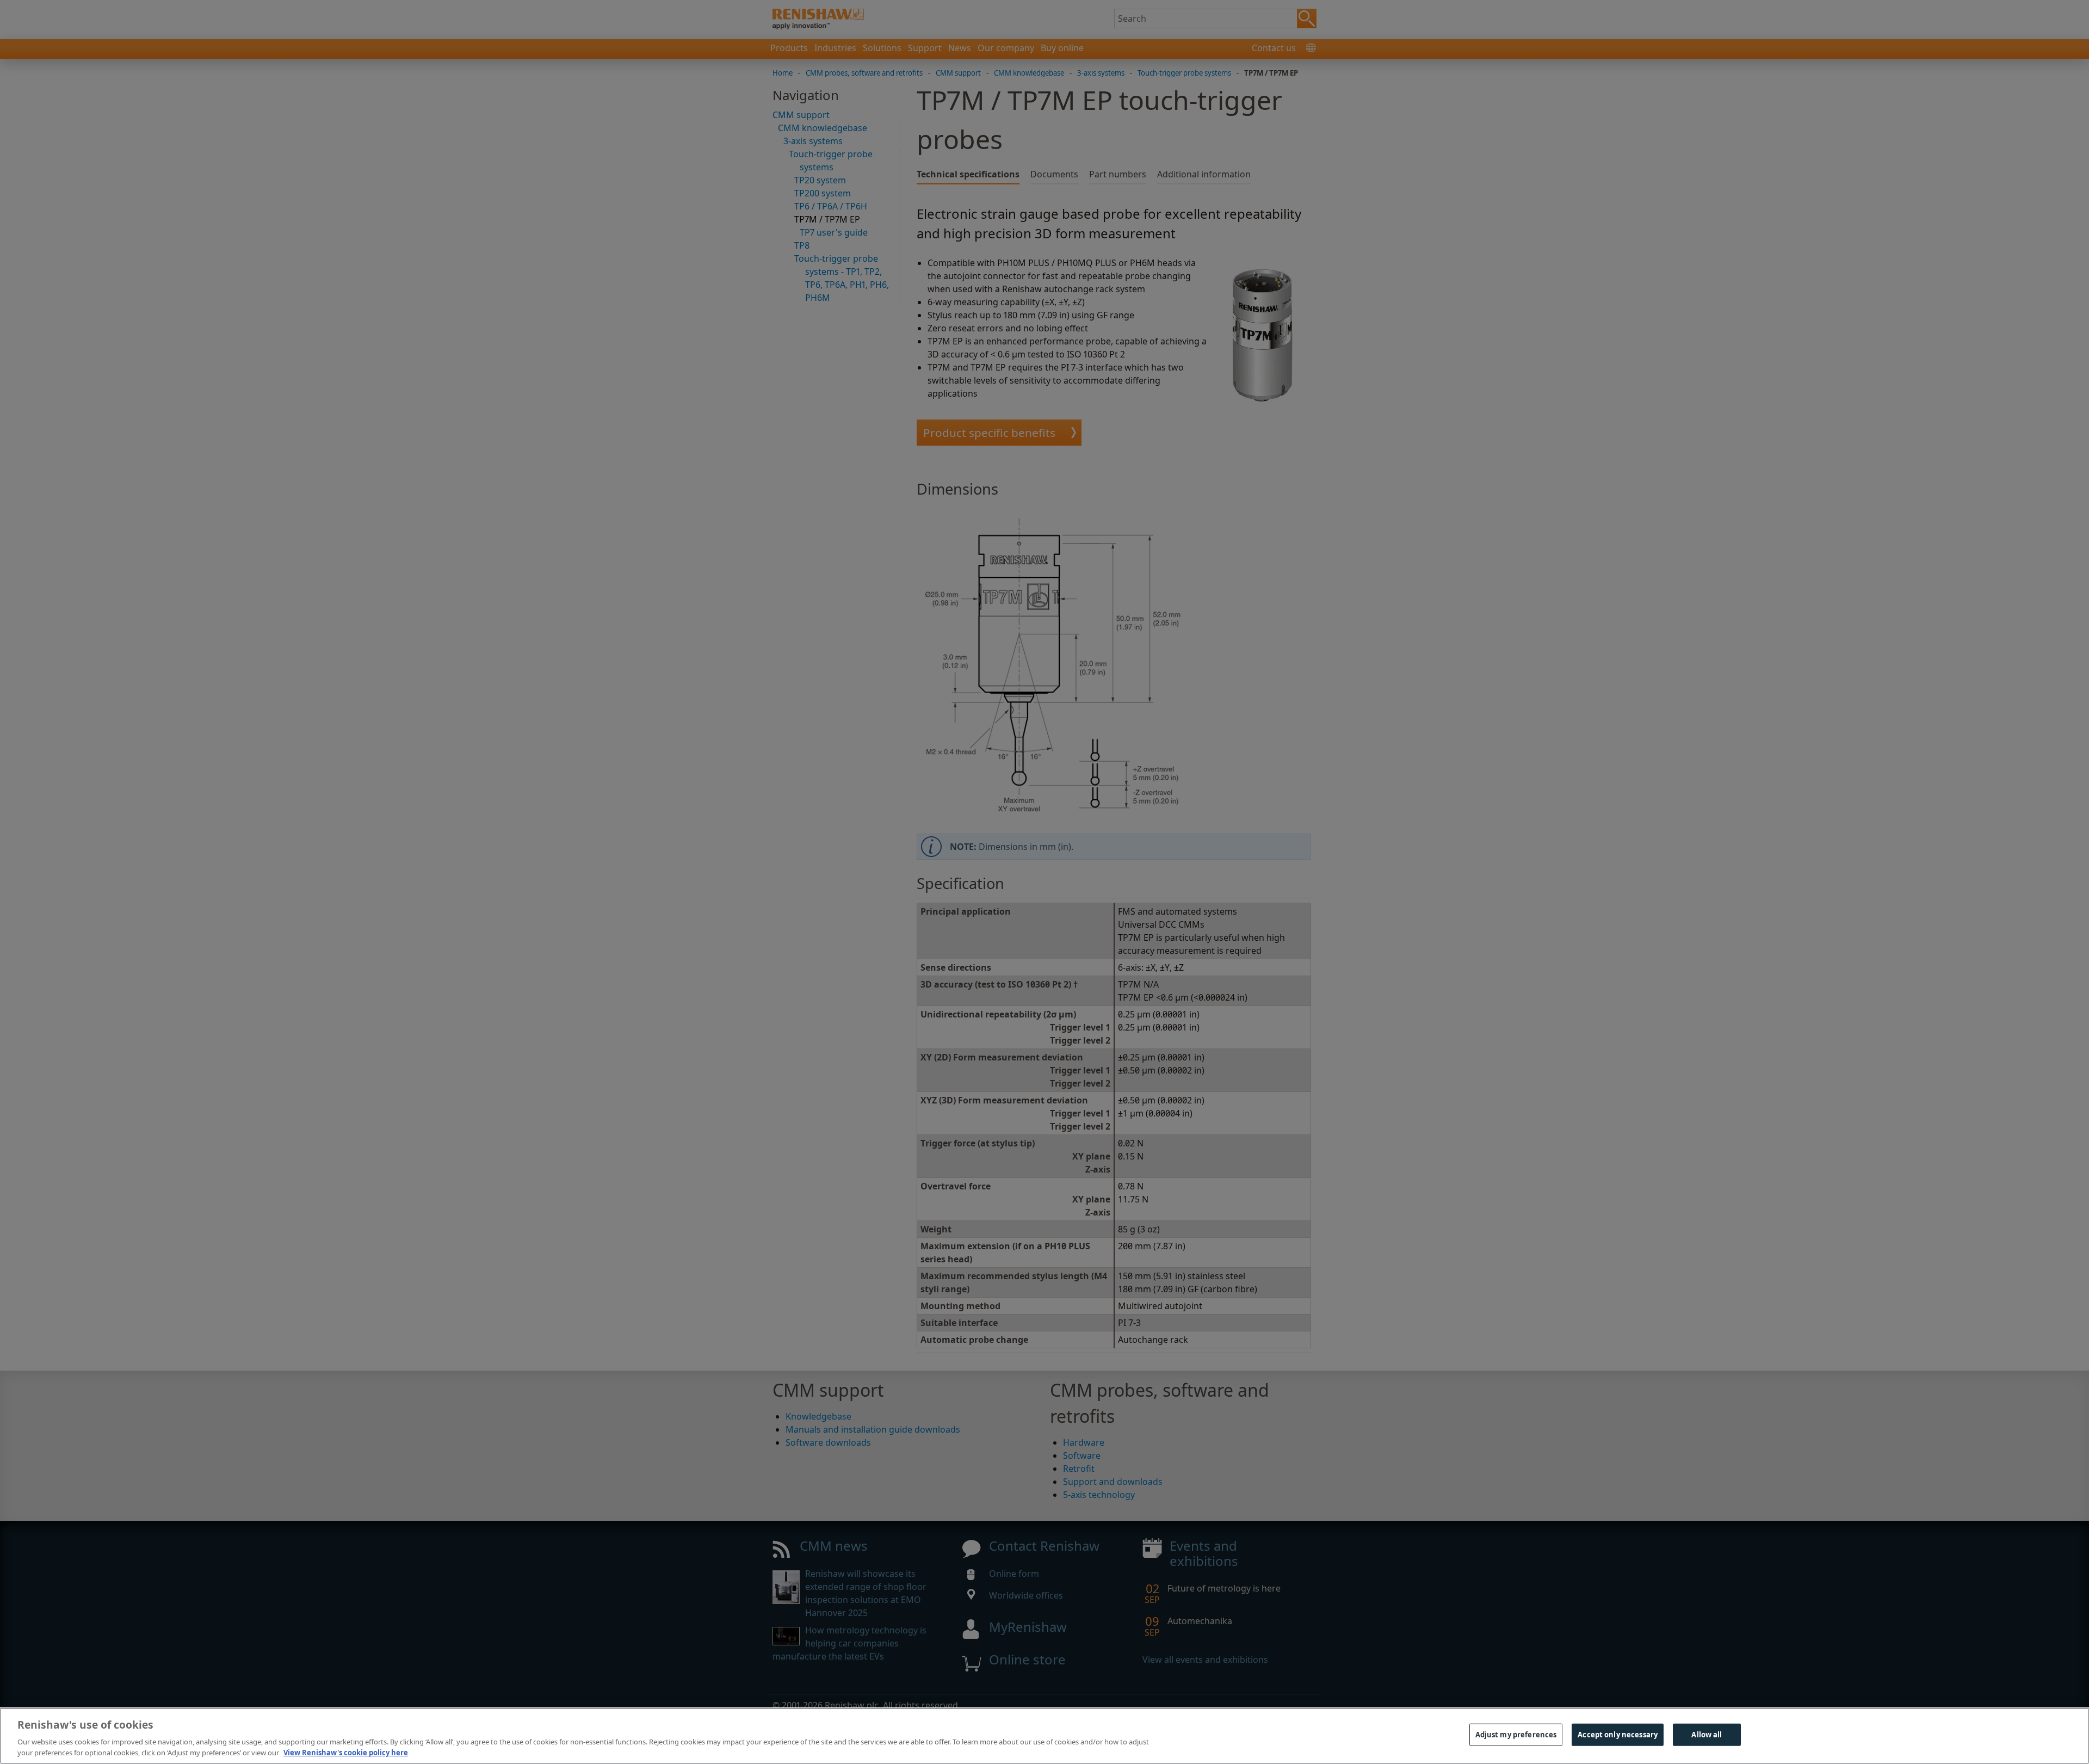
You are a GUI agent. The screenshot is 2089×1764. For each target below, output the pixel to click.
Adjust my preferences (1516, 1735)
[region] (1044, 1736)
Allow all (1707, 1735)
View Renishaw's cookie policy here (346, 1753)
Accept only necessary (1618, 1735)
